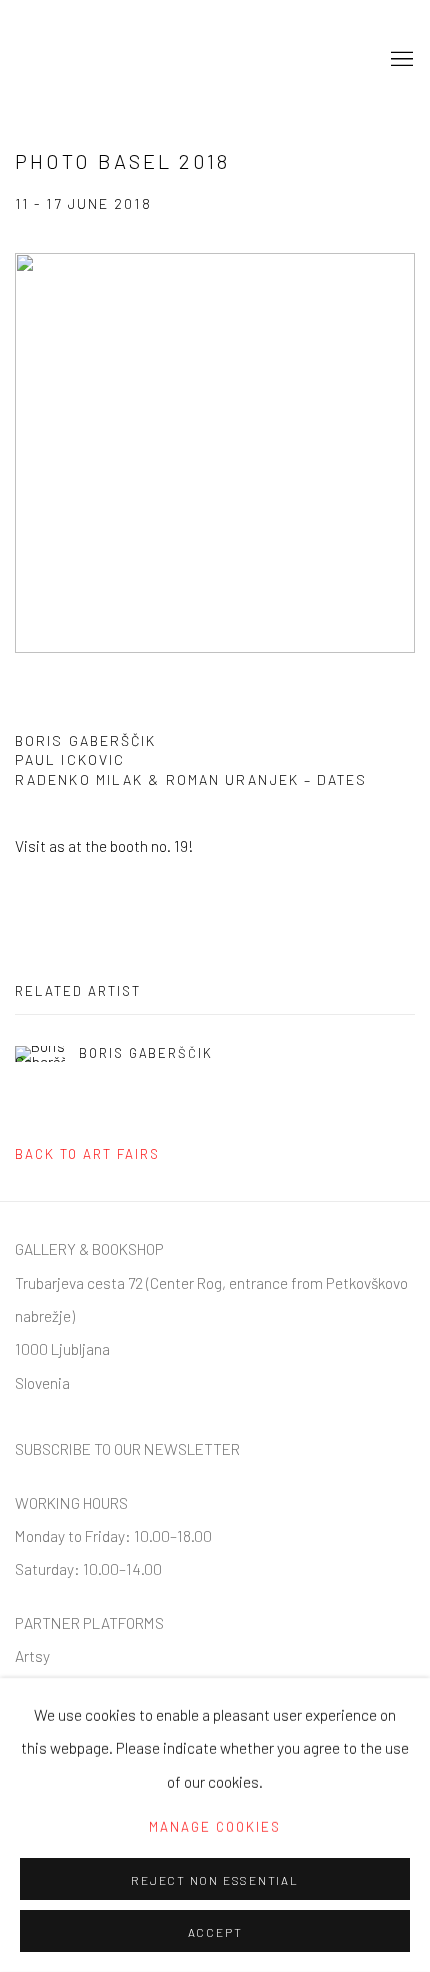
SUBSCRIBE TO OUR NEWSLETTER (127, 1448)
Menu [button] (400, 60)
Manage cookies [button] (215, 1827)
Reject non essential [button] (214, 1880)
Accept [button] (215, 1932)
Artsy (32, 1655)
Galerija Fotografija (115, 60)
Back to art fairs (87, 1154)
